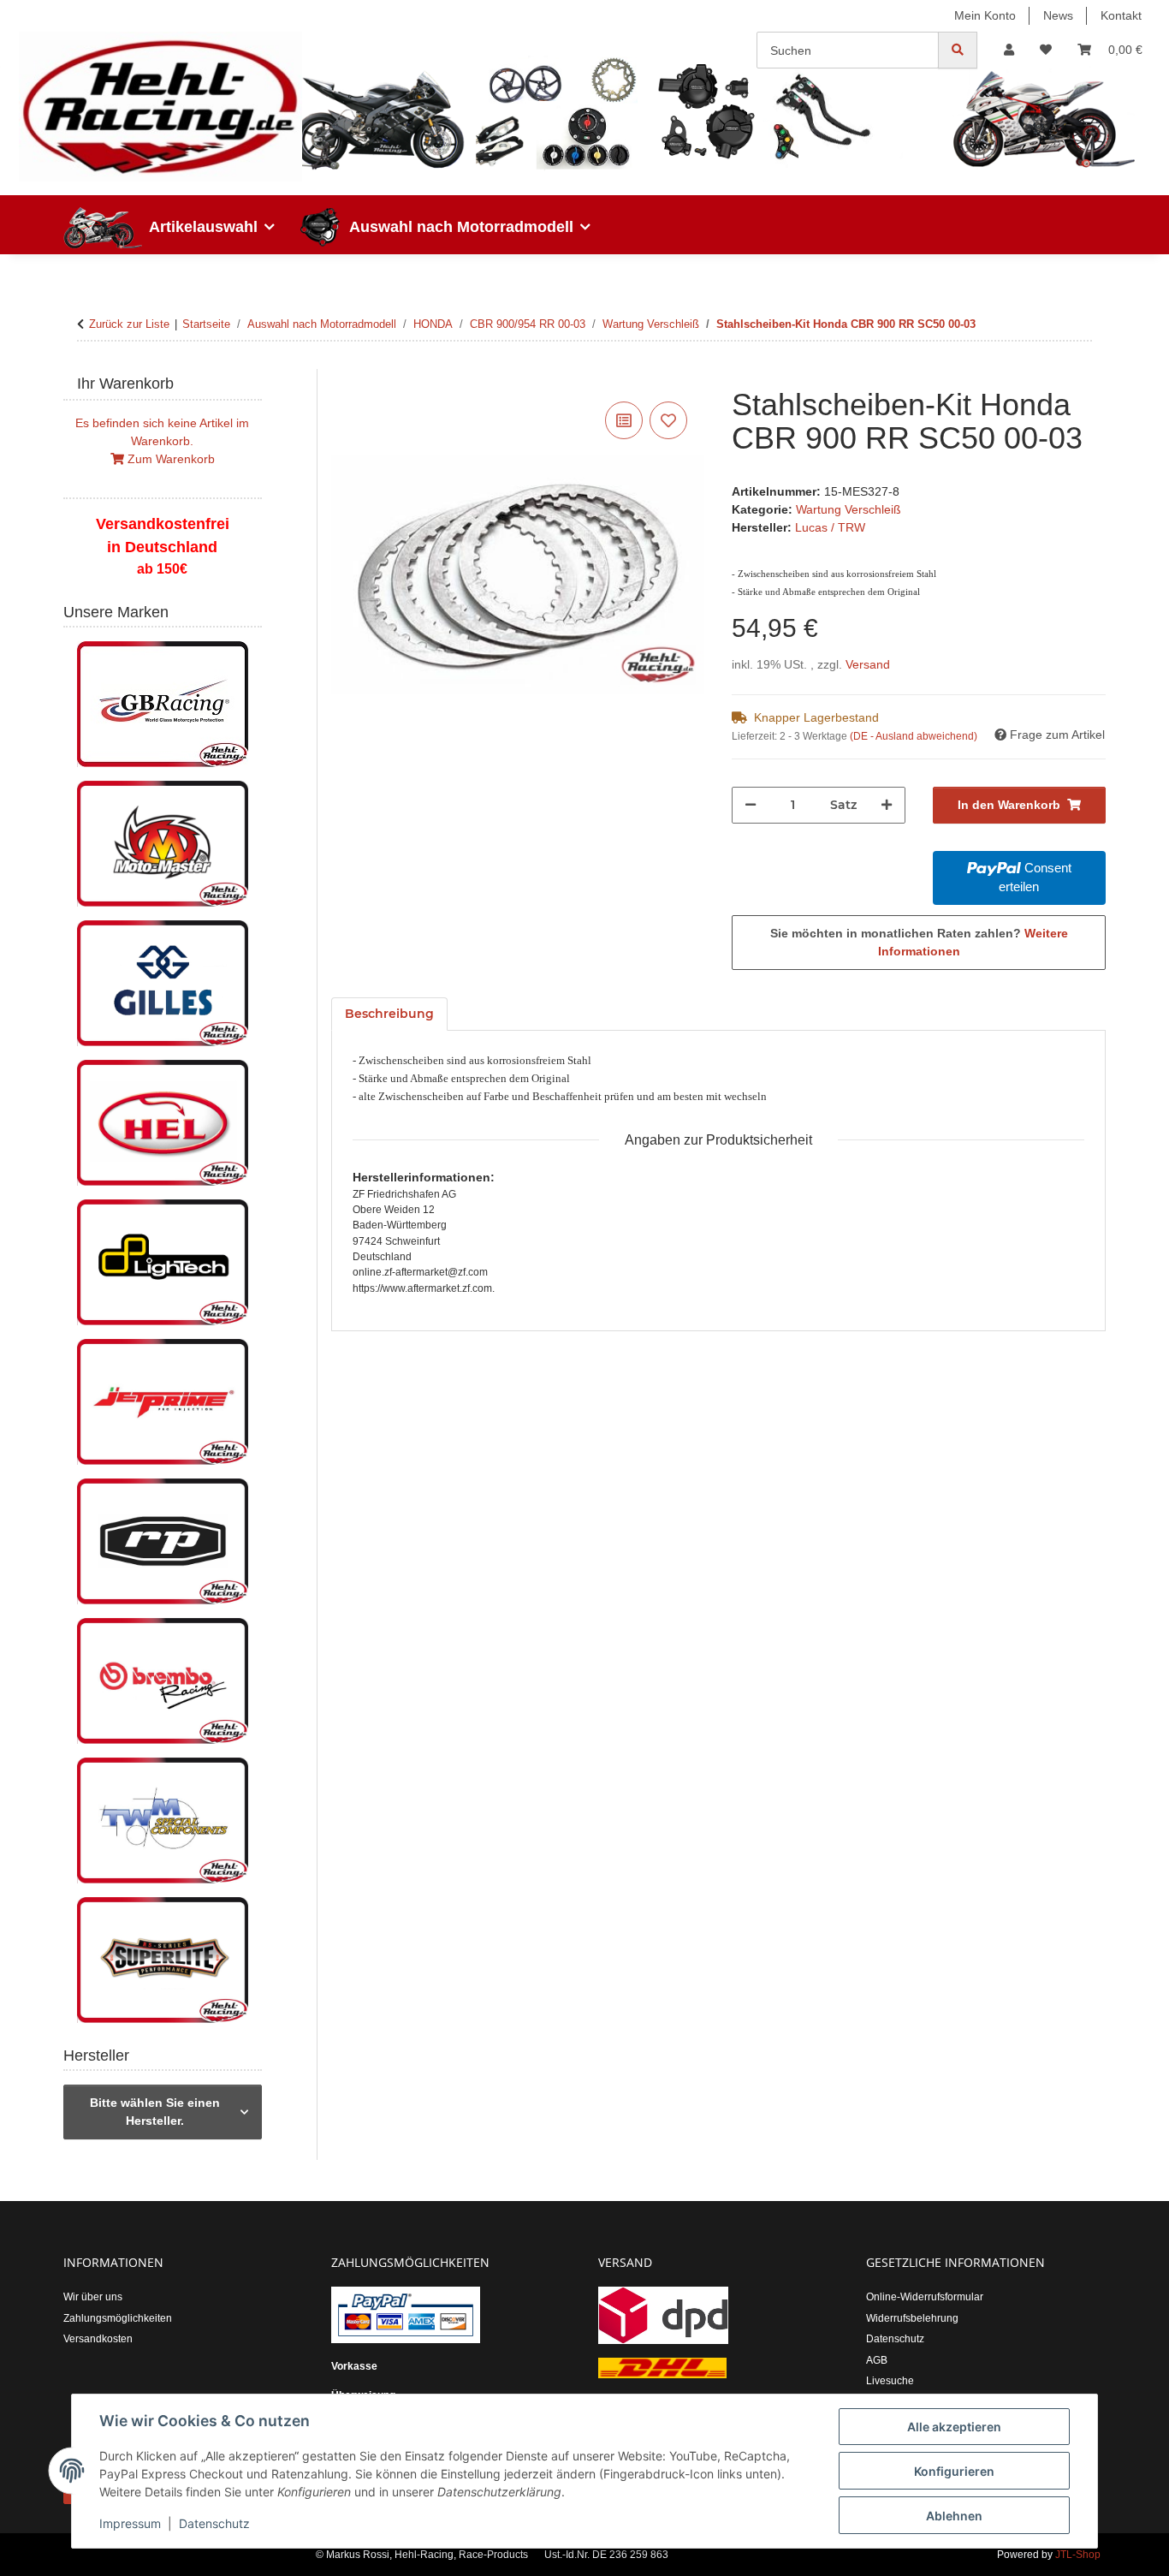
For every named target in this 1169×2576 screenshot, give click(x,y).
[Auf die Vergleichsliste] (624, 420)
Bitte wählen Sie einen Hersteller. (155, 2112)
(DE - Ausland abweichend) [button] (914, 736)
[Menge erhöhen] (887, 805)
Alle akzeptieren (954, 2427)
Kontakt (1121, 15)
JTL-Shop (1078, 2555)
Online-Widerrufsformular (925, 2297)
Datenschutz (214, 2523)
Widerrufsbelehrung (912, 2318)
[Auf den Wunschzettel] (668, 420)
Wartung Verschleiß (849, 509)
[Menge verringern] (751, 805)
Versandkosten (98, 2339)
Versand (868, 664)
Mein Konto (985, 15)
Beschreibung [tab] (389, 1014)
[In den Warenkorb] (345, 378)
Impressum (130, 2523)
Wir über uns (93, 2297)
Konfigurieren (954, 2471)
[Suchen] (958, 50)
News (1058, 15)
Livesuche (890, 2381)
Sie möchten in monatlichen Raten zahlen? (919, 942)
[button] (1009, 50)
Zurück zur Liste (129, 324)
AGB (877, 2360)
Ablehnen (954, 2516)
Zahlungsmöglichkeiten (118, 2318)
